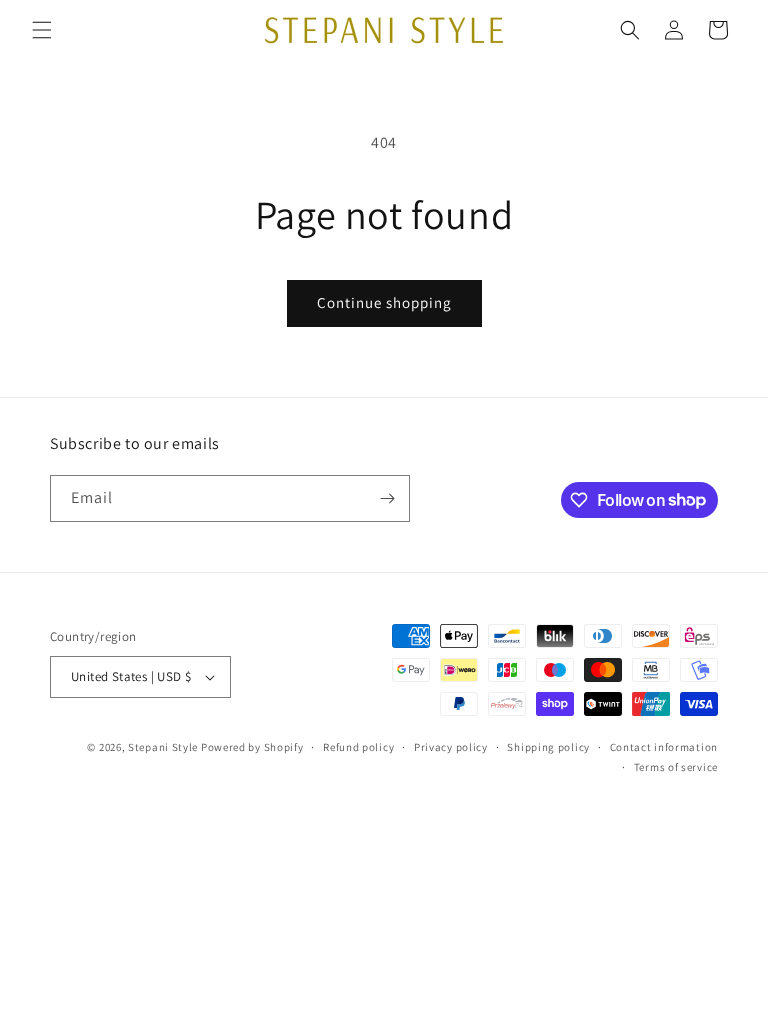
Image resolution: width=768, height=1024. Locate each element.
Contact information (664, 747)
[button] (42, 30)
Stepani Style (163, 747)
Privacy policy (451, 747)
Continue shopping (384, 302)
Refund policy (358, 747)
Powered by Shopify (252, 747)
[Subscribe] (387, 498)
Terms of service (676, 767)
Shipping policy (548, 747)
